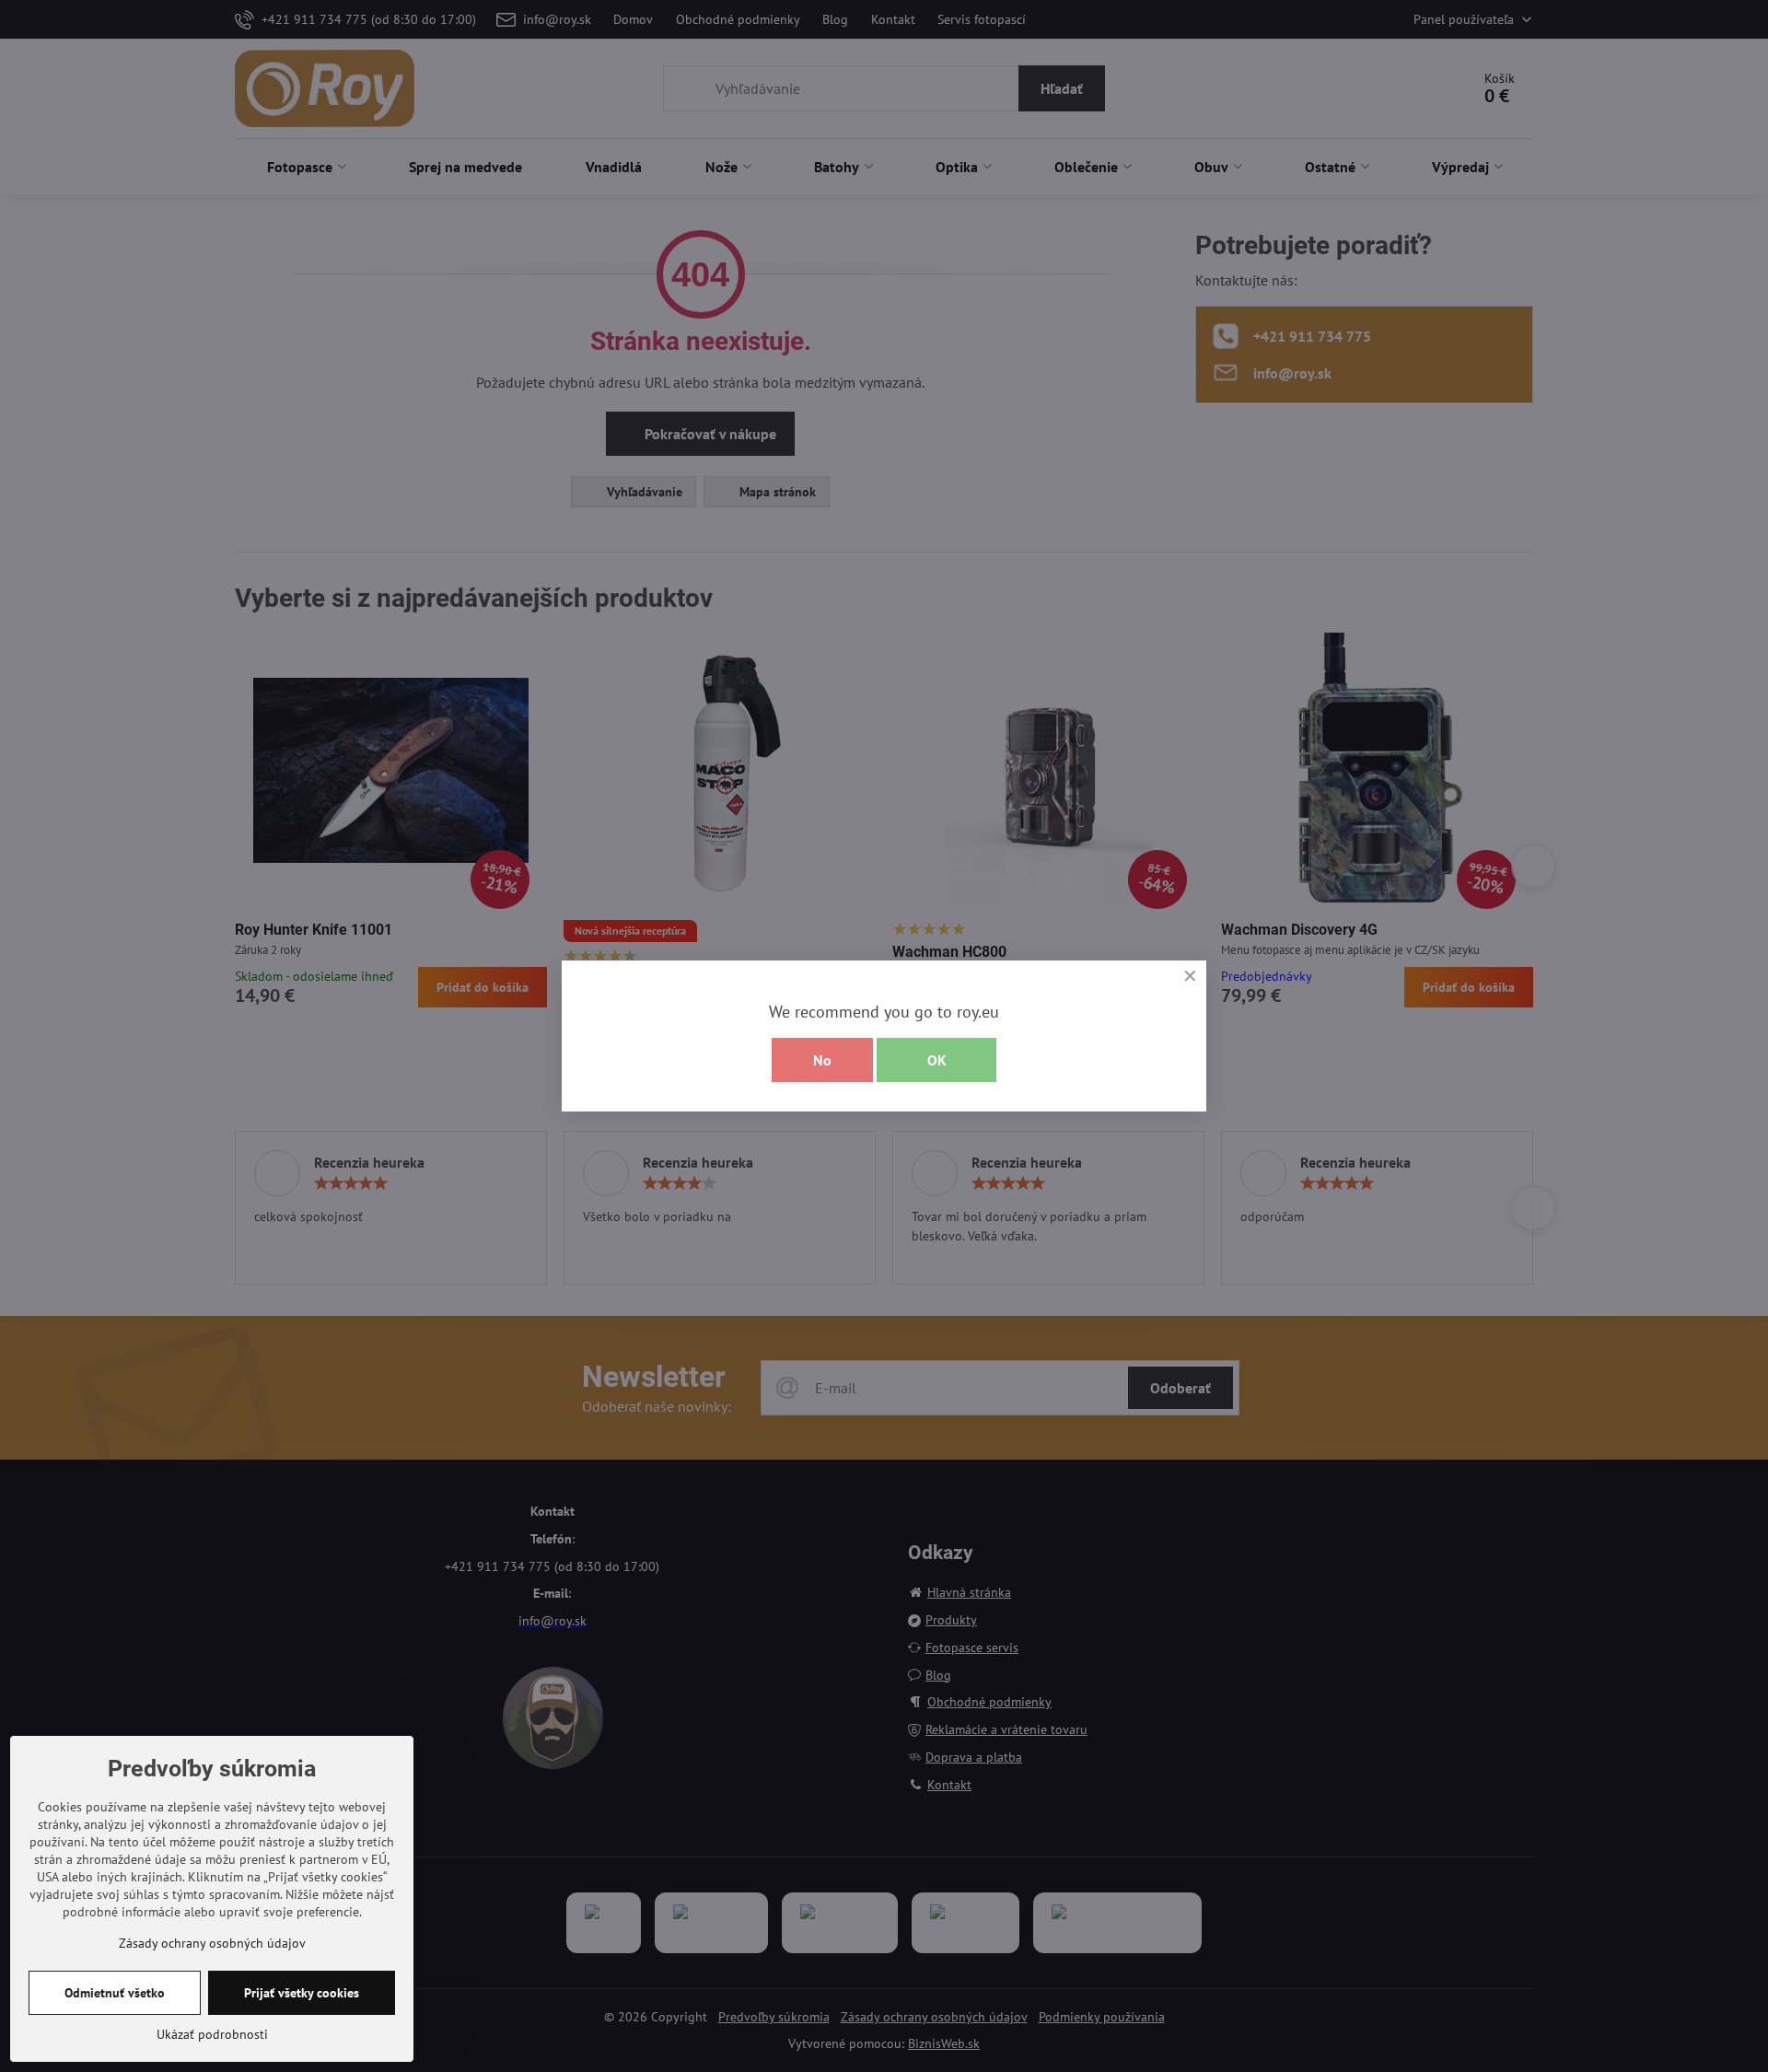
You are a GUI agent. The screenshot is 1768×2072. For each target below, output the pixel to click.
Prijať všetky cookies (302, 1993)
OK (937, 1060)
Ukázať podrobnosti (212, 2034)
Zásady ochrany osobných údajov (212, 1943)
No (822, 1060)
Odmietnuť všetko (115, 1993)
